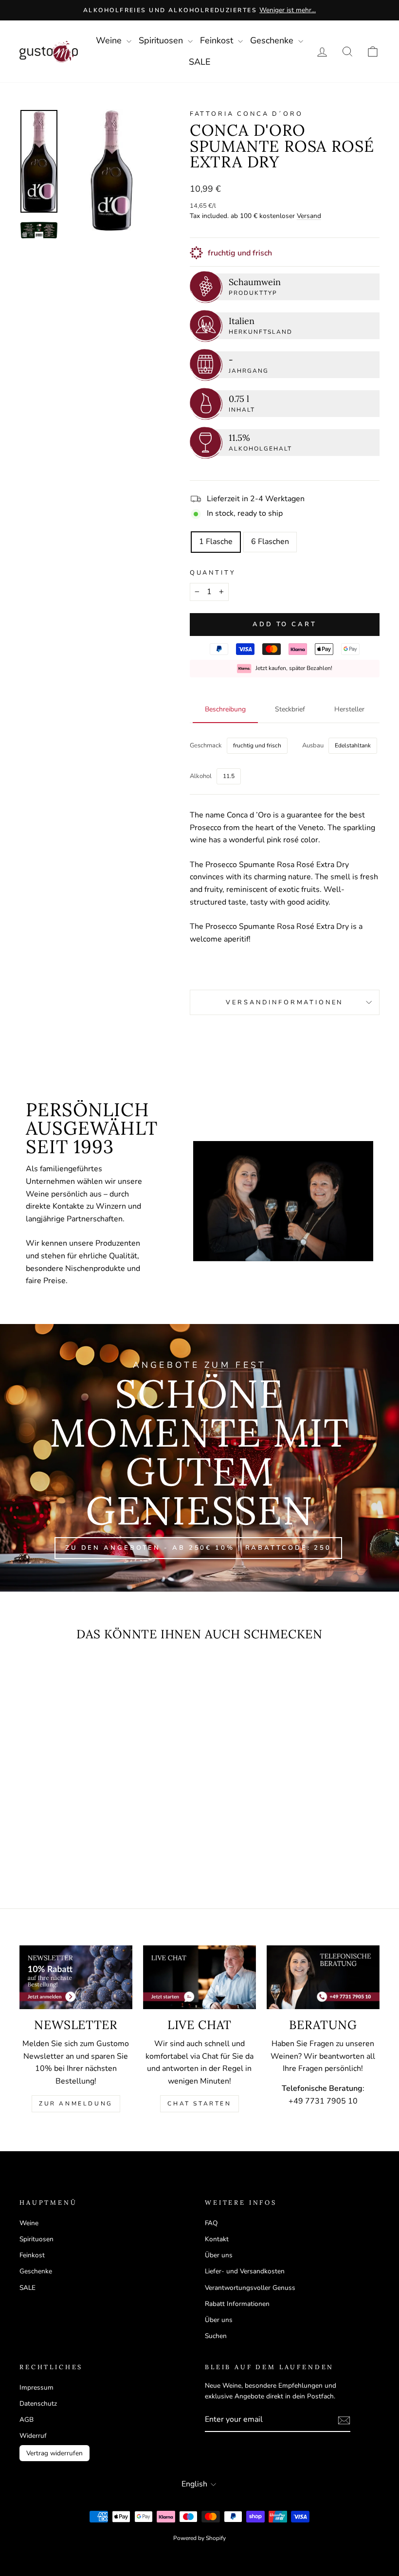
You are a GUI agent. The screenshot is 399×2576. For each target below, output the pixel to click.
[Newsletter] (76, 1977)
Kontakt (217, 2239)
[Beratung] (323, 1977)
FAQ (211, 2223)
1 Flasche (216, 542)
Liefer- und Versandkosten (245, 2271)
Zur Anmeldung (76, 2104)
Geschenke (273, 40)
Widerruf (33, 2436)
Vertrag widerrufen (54, 2453)
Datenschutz (38, 2404)
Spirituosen (162, 40)
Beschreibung (225, 709)
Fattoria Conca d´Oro (246, 114)
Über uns (219, 2255)
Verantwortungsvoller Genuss (250, 2288)
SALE (200, 62)
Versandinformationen (284, 1002)
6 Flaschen (270, 542)
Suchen (216, 2336)
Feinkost (218, 40)
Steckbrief (290, 709)
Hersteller (349, 709)
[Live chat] (199, 1977)
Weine (110, 40)
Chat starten (199, 2104)
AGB (27, 2420)
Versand (309, 216)
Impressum (36, 2387)
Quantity (213, 573)
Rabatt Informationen (237, 2304)
